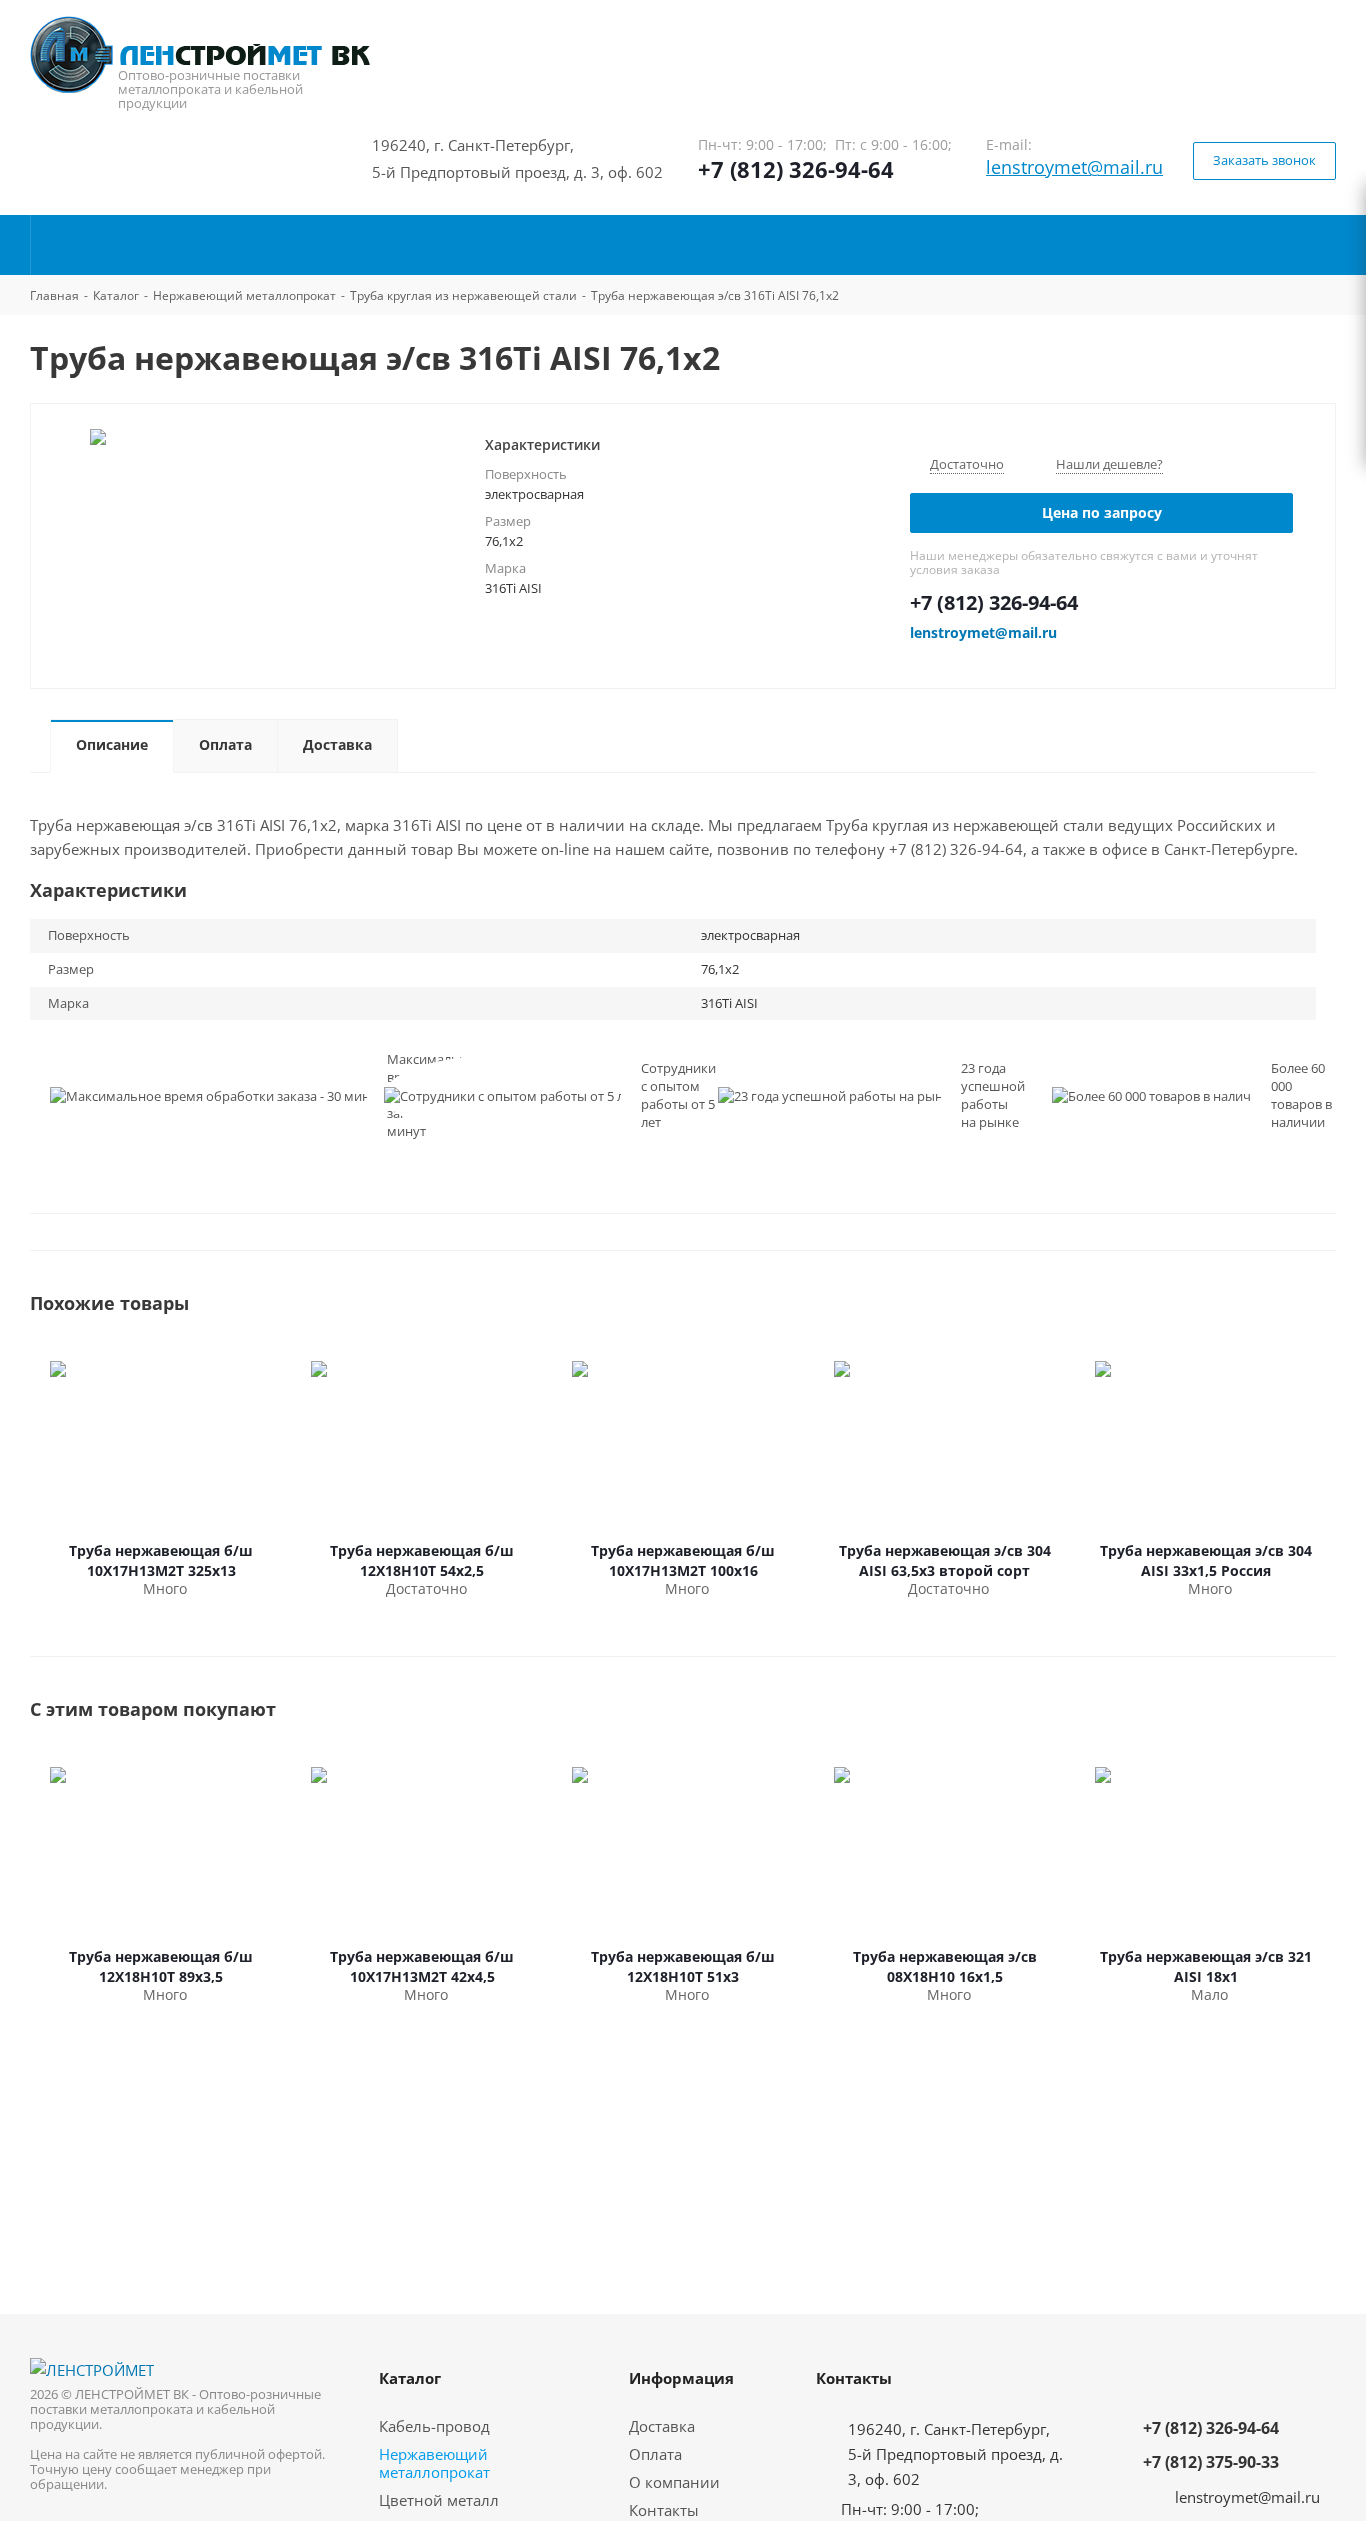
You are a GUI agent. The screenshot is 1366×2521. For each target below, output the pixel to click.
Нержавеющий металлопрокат (434, 2463)
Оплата (655, 2454)
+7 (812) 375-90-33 (1211, 2462)
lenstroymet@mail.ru (1074, 167)
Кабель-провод (434, 2426)
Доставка (662, 2426)
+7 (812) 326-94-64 (796, 169)
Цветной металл (439, 2500)
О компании (674, 2482)
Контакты (664, 2510)
